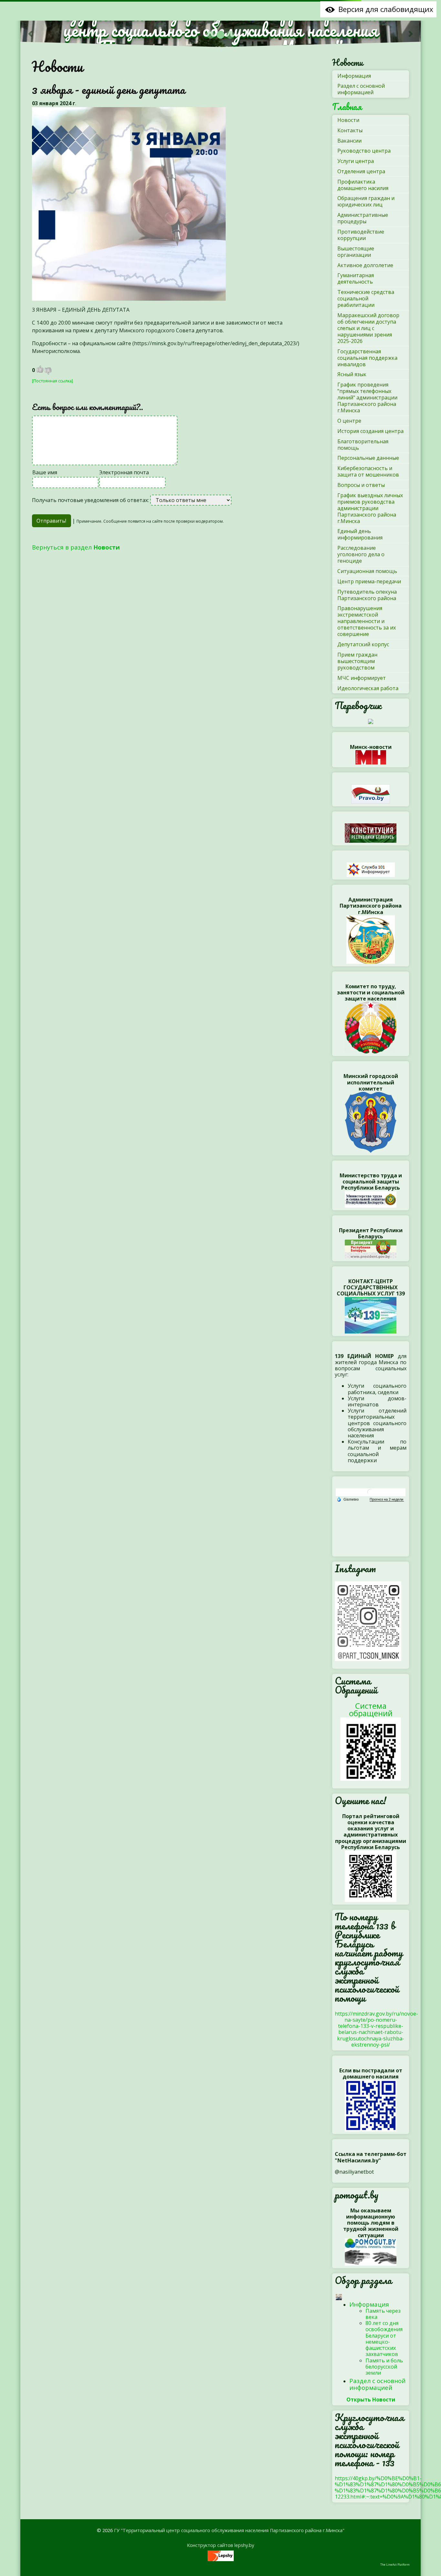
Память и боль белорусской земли (384, 2367)
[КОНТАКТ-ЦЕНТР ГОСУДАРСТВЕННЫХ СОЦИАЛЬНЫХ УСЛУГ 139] (371, 1314)
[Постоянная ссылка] (52, 381)
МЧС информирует (362, 678)
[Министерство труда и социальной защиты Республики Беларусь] (371, 1199)
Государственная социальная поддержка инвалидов (367, 358)
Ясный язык (352, 374)
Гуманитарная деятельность (356, 278)
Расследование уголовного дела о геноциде (361, 554)
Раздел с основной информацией (361, 89)
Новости (57, 66)
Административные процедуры (363, 218)
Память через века (383, 2314)
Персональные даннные (368, 458)
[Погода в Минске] (371, 1492)
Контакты (350, 130)
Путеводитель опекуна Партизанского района (367, 595)
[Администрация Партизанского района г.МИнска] (371, 939)
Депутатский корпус (363, 644)
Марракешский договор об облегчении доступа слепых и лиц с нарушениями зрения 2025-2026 (368, 328)
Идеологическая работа (368, 688)
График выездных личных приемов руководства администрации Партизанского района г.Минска (370, 508)
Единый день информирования (360, 534)
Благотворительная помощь (363, 445)
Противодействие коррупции (361, 235)
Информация (354, 76)
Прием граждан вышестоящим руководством (357, 661)
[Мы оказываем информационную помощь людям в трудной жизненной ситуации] (371, 2251)
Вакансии (349, 141)
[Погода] (348, 1499)
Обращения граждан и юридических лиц (366, 201)
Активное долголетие (365, 265)
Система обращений (371, 1709)
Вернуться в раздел (76, 547)
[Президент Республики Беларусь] (371, 1249)
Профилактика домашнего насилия (363, 185)
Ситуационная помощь (367, 571)
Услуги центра (356, 161)
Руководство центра (364, 151)
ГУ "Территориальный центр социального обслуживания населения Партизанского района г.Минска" (229, 2530)
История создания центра (370, 431)
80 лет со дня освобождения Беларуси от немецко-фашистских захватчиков (384, 2339)
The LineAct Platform (395, 2565)
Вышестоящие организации (356, 252)
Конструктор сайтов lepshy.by (221, 2545)
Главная (347, 107)
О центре (349, 421)
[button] (30, 34)
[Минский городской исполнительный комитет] (371, 1122)
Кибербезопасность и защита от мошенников (368, 471)
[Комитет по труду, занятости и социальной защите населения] (371, 1027)
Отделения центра (361, 171)
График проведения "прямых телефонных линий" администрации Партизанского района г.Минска (367, 397)
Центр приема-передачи (369, 581)
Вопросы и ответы (361, 485)
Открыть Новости (371, 2400)
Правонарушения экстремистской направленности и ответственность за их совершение (367, 621)
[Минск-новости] (371, 757)
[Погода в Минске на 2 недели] (387, 1499)
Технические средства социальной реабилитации (366, 298)
